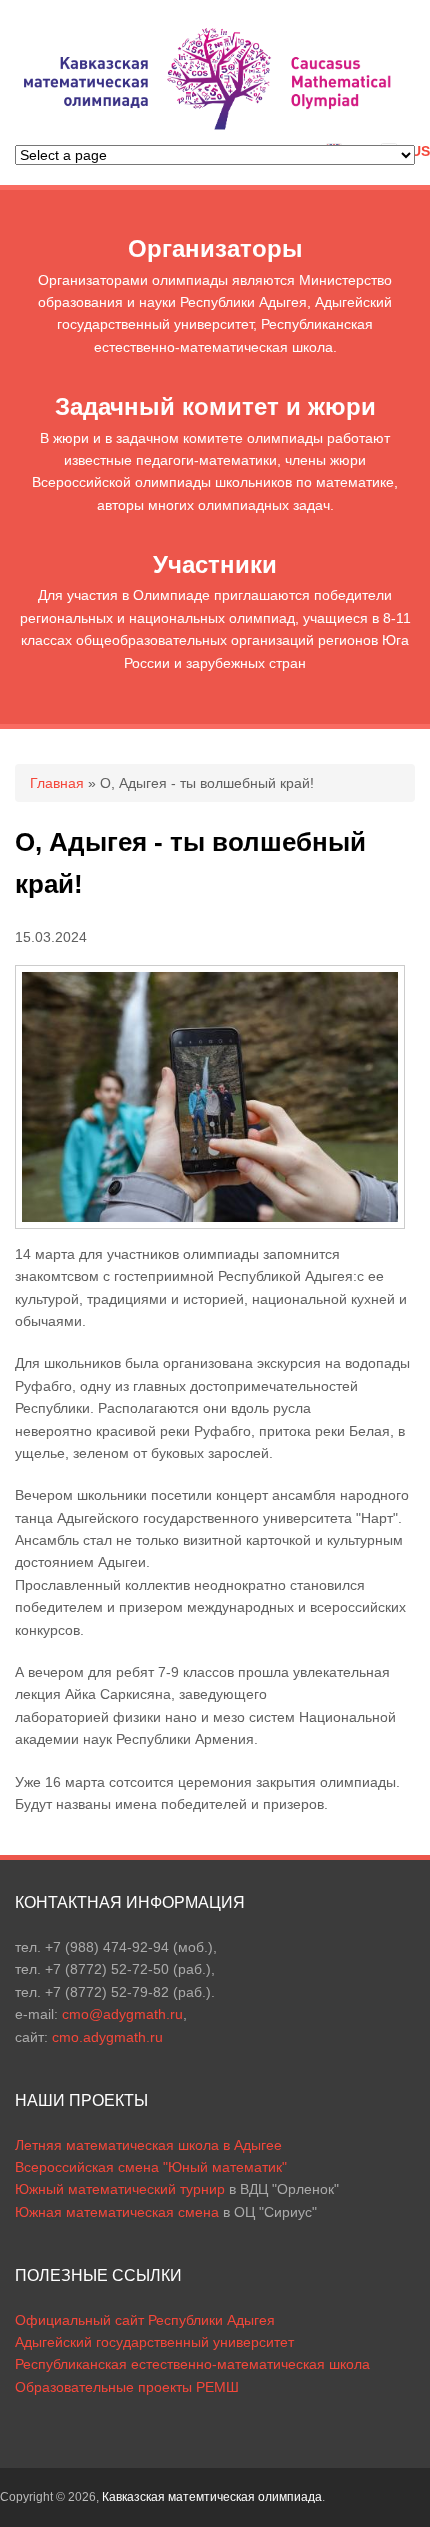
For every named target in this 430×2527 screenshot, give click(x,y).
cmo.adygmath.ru (107, 2037)
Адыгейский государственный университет (154, 2342)
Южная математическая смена (117, 2212)
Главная (57, 783)
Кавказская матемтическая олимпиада (212, 2497)
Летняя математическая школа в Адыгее (148, 2145)
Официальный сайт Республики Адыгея (145, 2320)
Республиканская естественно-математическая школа (192, 2364)
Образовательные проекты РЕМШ (127, 2387)
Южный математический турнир (120, 2189)
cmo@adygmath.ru (122, 2014)
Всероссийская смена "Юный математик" (151, 2167)
